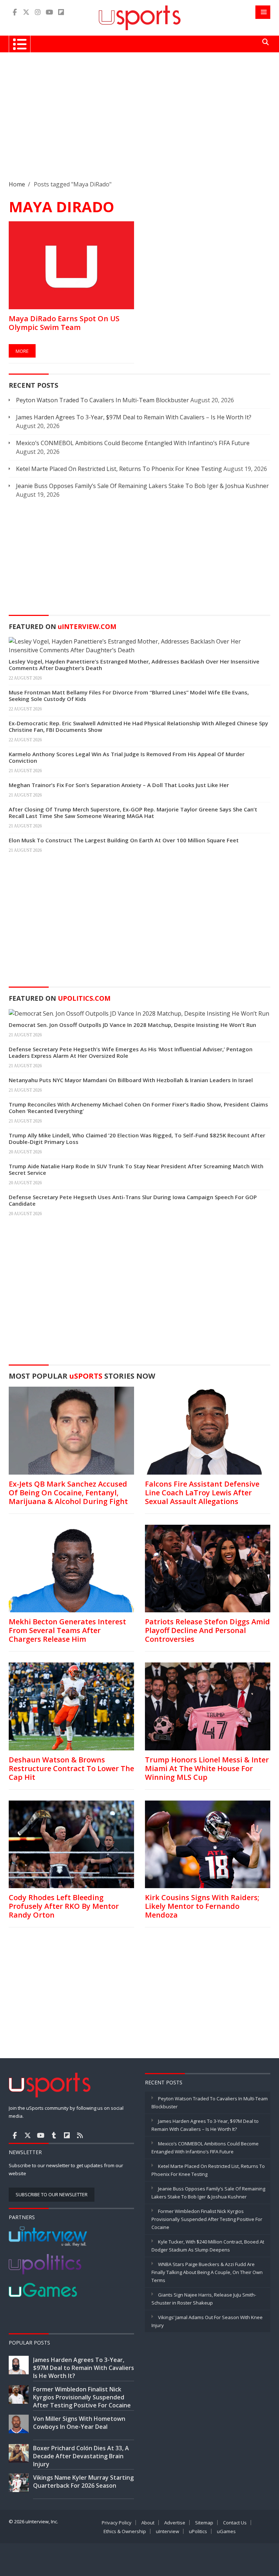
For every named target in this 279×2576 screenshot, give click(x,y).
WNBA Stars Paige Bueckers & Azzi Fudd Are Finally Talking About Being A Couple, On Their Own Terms (207, 2272)
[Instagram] (38, 12)
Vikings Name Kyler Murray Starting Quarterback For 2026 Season (83, 2482)
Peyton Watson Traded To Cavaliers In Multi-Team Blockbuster (102, 400)
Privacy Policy (117, 2523)
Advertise (175, 2523)
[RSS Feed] (80, 2135)
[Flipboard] (61, 12)
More (22, 351)
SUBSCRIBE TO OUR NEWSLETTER (52, 2194)
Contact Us (235, 2523)
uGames (226, 2531)
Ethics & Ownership (125, 2531)
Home (17, 184)
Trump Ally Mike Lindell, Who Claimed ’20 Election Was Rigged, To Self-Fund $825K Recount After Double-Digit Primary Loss (137, 1138)
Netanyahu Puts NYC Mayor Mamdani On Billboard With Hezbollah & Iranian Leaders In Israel (131, 1080)
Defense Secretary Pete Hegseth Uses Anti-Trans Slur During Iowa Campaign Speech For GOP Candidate (133, 1200)
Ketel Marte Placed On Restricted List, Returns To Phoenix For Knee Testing (119, 469)
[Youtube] (49, 12)
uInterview (167, 2531)
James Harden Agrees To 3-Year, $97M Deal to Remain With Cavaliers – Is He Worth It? (134, 417)
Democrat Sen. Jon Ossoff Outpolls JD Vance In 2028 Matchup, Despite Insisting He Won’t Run (132, 1025)
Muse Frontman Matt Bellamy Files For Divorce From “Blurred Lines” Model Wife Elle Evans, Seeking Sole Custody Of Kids (129, 696)
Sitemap (204, 2523)
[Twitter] (26, 12)
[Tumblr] (54, 2135)
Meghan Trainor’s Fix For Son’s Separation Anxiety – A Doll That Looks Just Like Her (119, 785)
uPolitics (198, 2531)
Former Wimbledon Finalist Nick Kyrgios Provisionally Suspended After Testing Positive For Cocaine (207, 2219)
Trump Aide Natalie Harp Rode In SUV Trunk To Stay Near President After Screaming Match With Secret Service (136, 1169)
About (148, 2523)
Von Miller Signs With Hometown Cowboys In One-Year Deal (79, 2423)
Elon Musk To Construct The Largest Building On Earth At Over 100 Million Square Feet (124, 840)
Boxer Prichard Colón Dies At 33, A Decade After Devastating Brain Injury (81, 2456)
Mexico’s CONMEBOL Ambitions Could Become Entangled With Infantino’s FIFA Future (133, 443)
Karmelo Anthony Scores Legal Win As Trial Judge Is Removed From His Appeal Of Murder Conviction (127, 757)
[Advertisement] (139, 122)
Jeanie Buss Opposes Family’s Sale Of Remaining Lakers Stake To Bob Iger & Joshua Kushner (142, 486)
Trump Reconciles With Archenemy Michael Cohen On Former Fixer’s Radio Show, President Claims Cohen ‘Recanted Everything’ (138, 1108)
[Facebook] (15, 12)
